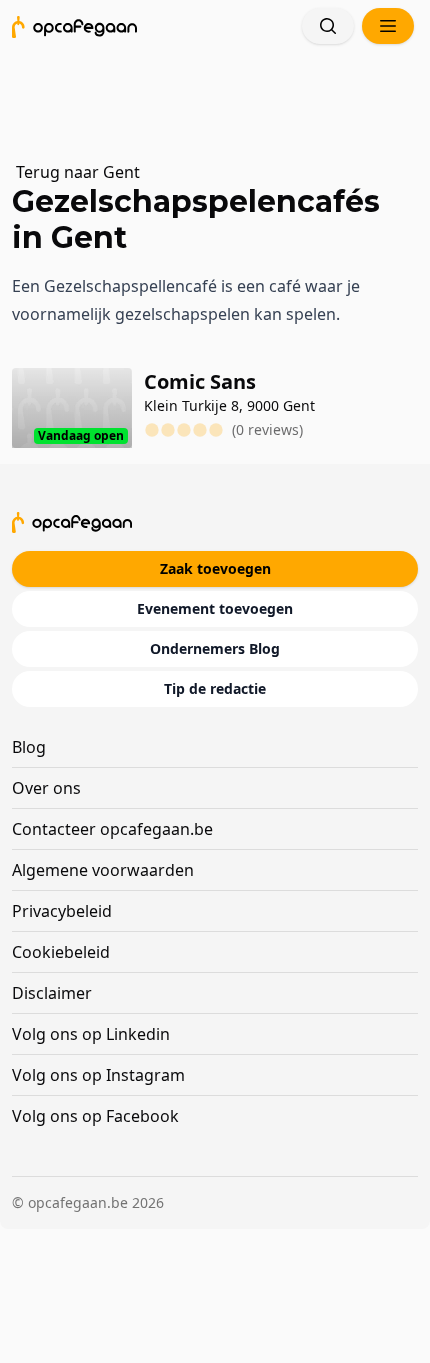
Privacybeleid (62, 911)
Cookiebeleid (61, 952)
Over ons (46, 788)
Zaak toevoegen (215, 568)
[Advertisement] (223, 95)
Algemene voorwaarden (103, 870)
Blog (29, 747)
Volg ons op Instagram (98, 1075)
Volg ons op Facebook (95, 1116)
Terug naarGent (78, 172)
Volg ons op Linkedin (91, 1034)
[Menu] (388, 26)
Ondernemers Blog (215, 648)
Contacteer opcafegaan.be (112, 829)
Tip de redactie (215, 688)
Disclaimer (52, 993)
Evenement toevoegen (215, 608)
